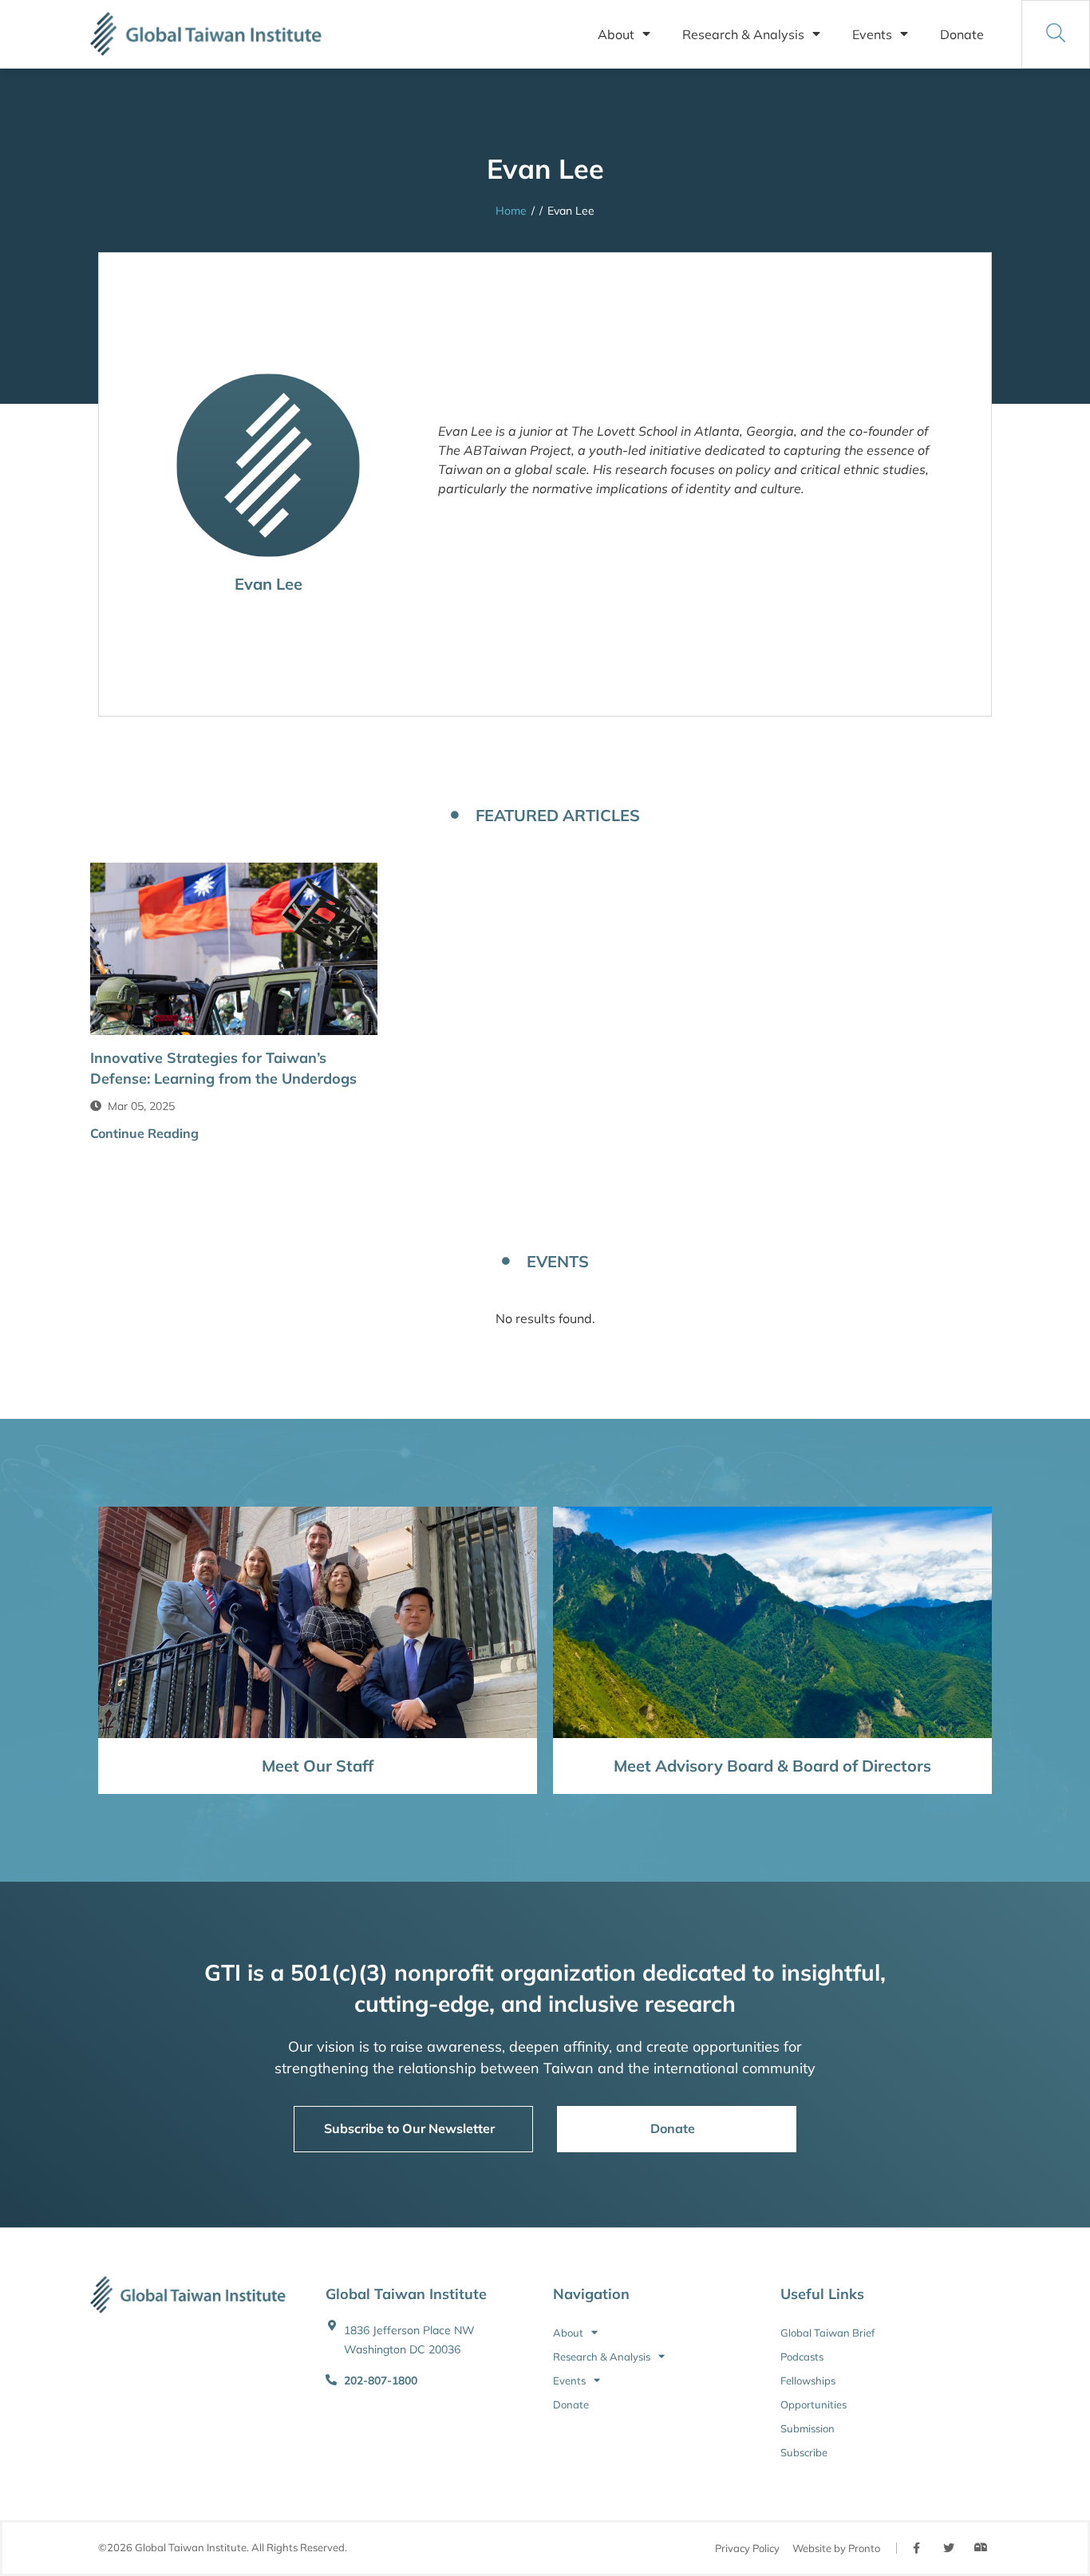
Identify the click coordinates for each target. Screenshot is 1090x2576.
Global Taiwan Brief (827, 2333)
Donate (962, 34)
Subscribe (804, 2452)
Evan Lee (269, 584)
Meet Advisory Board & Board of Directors (772, 1766)
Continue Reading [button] (144, 1133)
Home (511, 211)
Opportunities (814, 2404)
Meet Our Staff (318, 1766)
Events (872, 34)
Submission (808, 2428)
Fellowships (808, 2380)
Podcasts (802, 2357)
